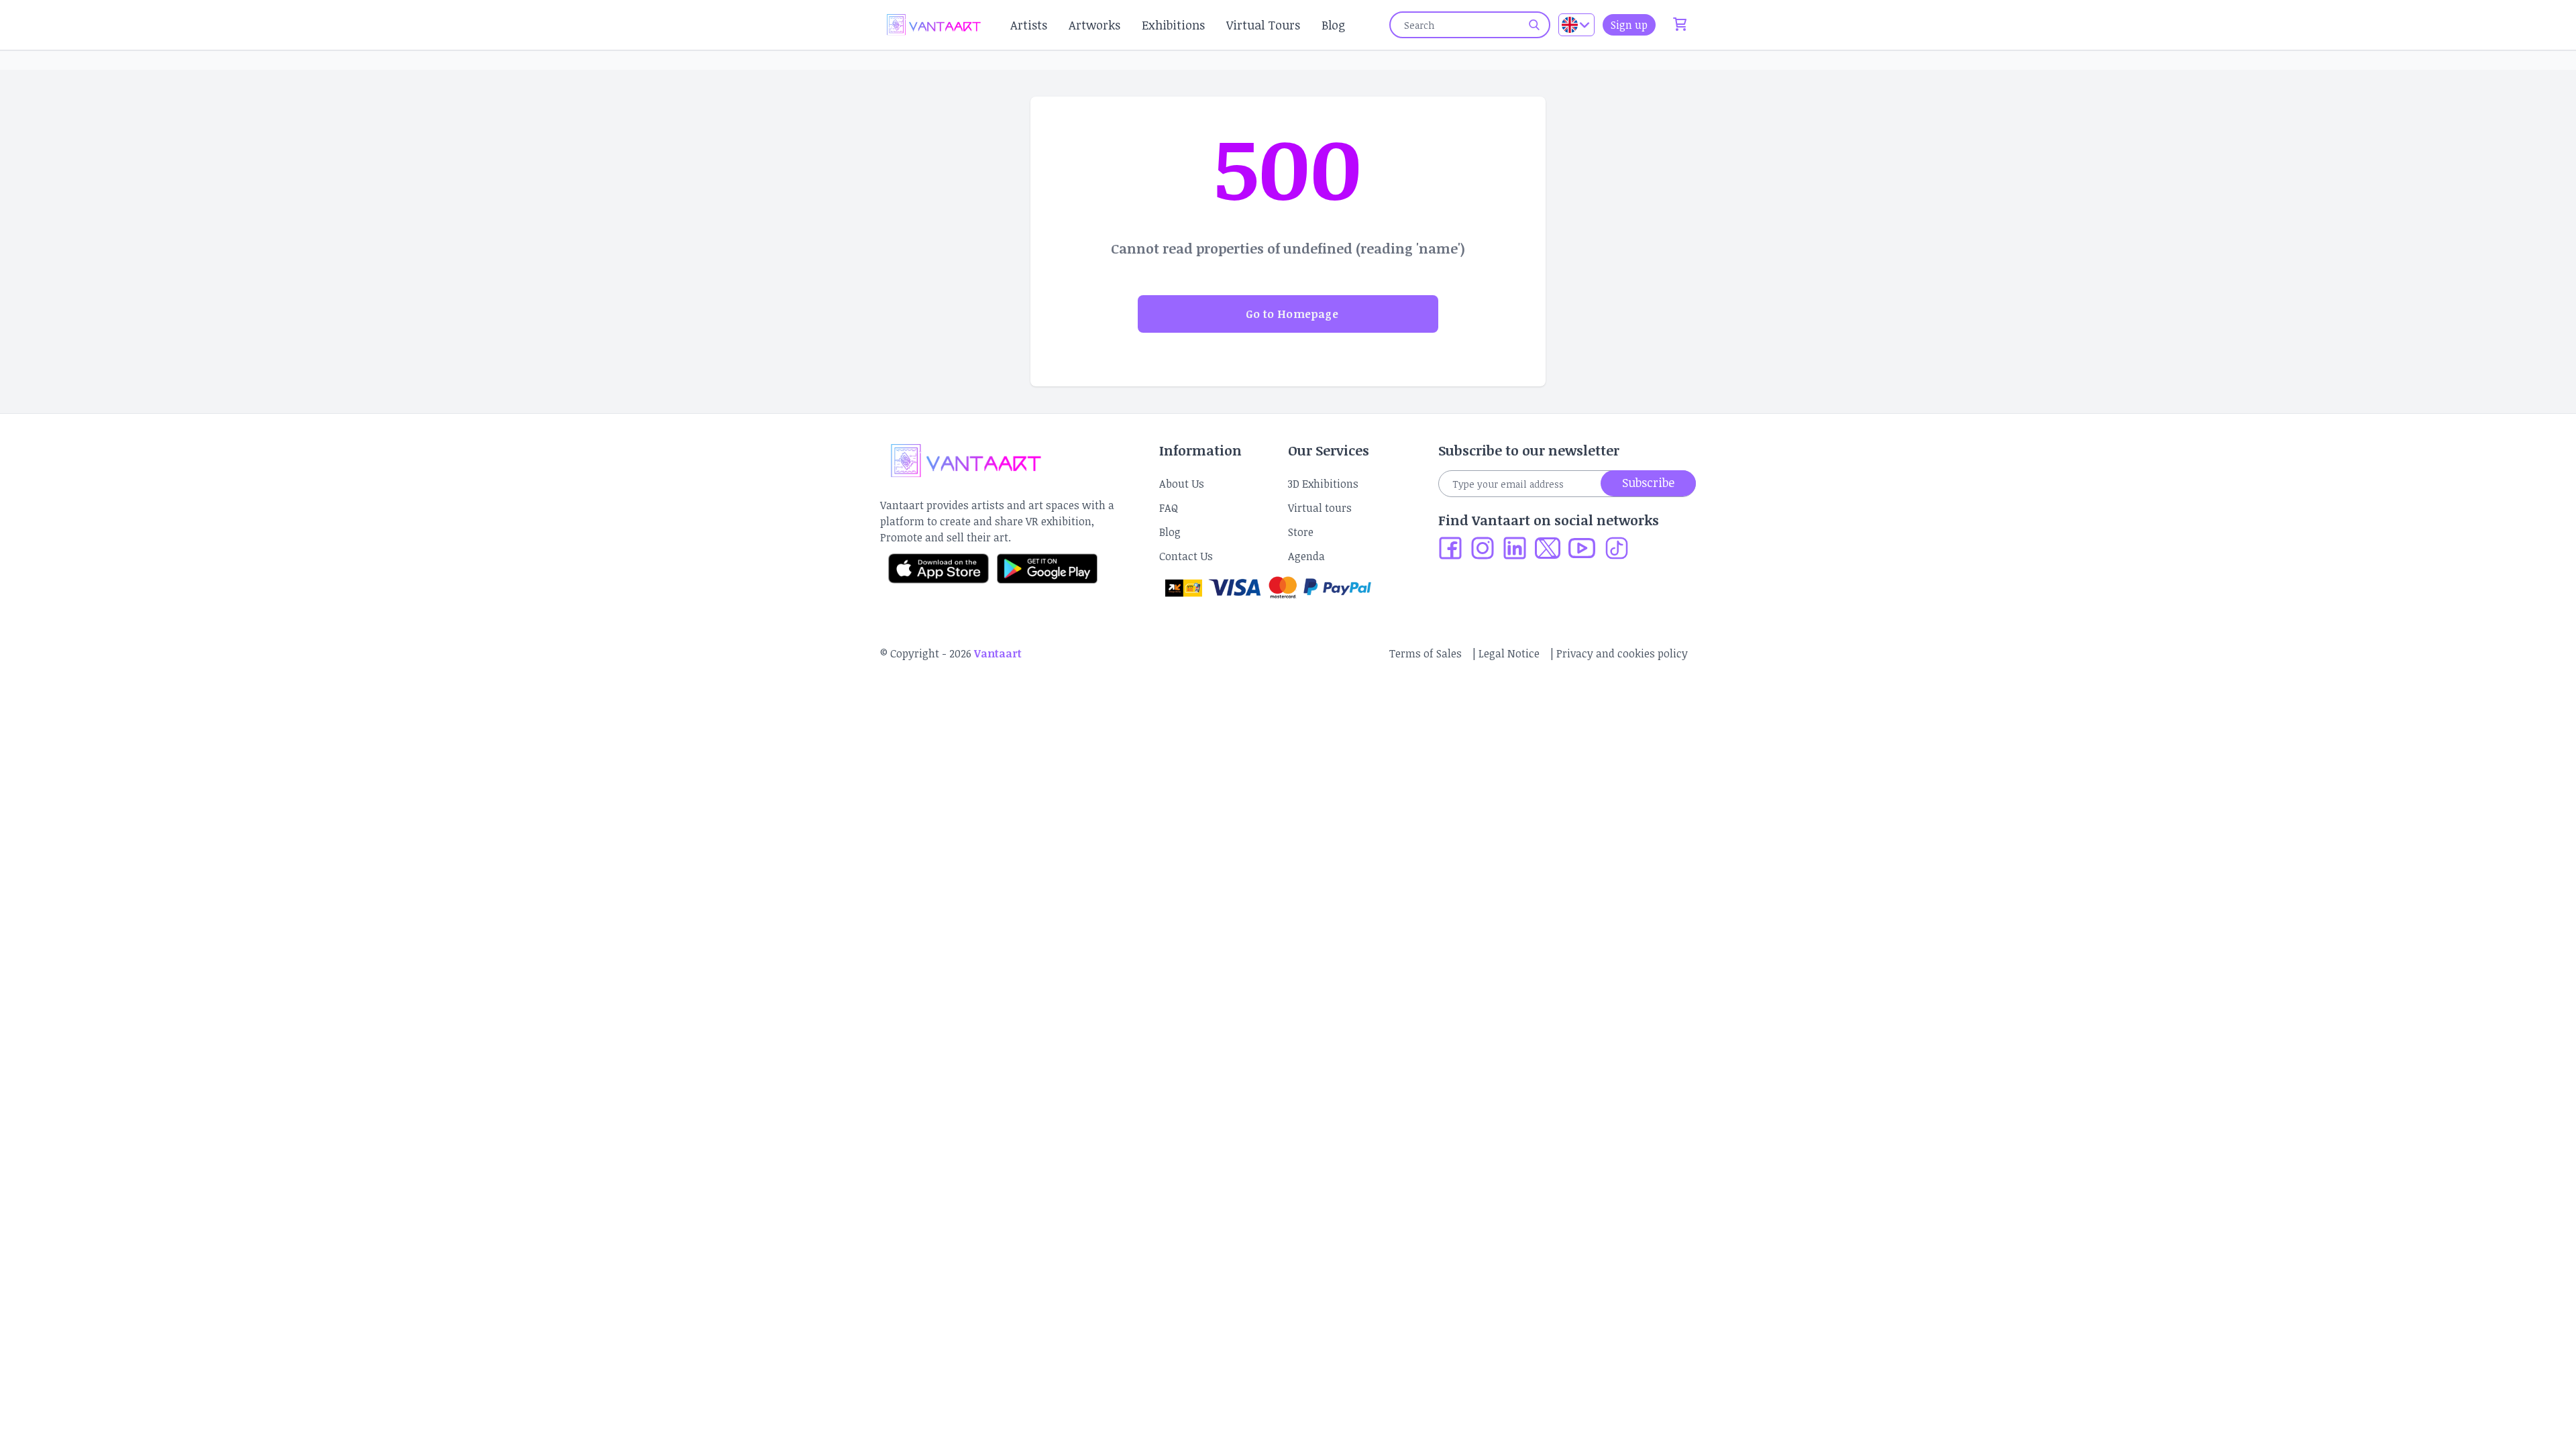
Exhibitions (1173, 25)
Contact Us (1186, 556)
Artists (1029, 25)
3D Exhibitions (1323, 484)
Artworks (1094, 25)
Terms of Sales (1426, 653)
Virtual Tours (1263, 25)
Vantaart (998, 653)
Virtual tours (1320, 508)
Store (1301, 532)
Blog (1333, 25)
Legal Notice (1509, 653)
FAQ (1169, 508)
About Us (1182, 484)
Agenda (1306, 556)
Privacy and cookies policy (1622, 653)
